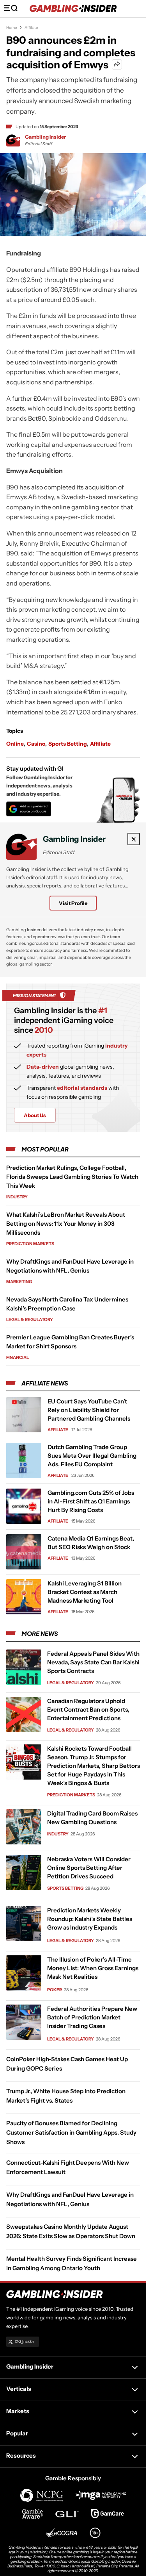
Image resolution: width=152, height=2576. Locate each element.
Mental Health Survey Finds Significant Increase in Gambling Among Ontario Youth (72, 2263)
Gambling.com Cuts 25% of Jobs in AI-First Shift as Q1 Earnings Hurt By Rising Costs (91, 1501)
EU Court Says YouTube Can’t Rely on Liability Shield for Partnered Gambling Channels (89, 1410)
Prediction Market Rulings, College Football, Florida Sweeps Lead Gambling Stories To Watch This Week (72, 1177)
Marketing (19, 1282)
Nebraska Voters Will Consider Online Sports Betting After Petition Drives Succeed (89, 1868)
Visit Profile (73, 903)
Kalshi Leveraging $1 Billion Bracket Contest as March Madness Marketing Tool (85, 1592)
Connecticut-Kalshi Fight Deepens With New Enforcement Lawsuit (68, 2167)
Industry (17, 1197)
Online (15, 744)
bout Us (35, 1115)
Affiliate (31, 28)
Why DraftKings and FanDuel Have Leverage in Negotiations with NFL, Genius (70, 2199)
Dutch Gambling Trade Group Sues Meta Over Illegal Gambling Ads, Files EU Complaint (92, 1456)
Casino (36, 744)
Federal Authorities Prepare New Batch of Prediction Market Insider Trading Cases (92, 2017)
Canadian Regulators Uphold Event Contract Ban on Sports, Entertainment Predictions (88, 1709)
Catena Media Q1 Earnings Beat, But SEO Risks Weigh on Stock (91, 1543)
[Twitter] (134, 839)
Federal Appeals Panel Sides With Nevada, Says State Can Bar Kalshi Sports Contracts (93, 1662)
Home (12, 28)
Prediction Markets (30, 1244)
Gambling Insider (45, 137)
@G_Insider (25, 2341)
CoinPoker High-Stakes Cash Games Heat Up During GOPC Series (67, 2064)
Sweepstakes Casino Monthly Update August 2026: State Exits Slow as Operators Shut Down (71, 2231)
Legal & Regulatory (30, 1319)
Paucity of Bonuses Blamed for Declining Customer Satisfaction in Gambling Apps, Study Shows (71, 2132)
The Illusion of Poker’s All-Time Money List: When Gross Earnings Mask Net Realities (93, 1968)
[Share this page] (117, 64)
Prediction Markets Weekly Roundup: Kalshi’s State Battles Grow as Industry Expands (90, 1919)
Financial (18, 1357)
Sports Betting (68, 744)
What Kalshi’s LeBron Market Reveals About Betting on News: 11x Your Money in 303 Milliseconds (66, 1224)
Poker (55, 1990)
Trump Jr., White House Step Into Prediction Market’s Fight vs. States (66, 2096)
